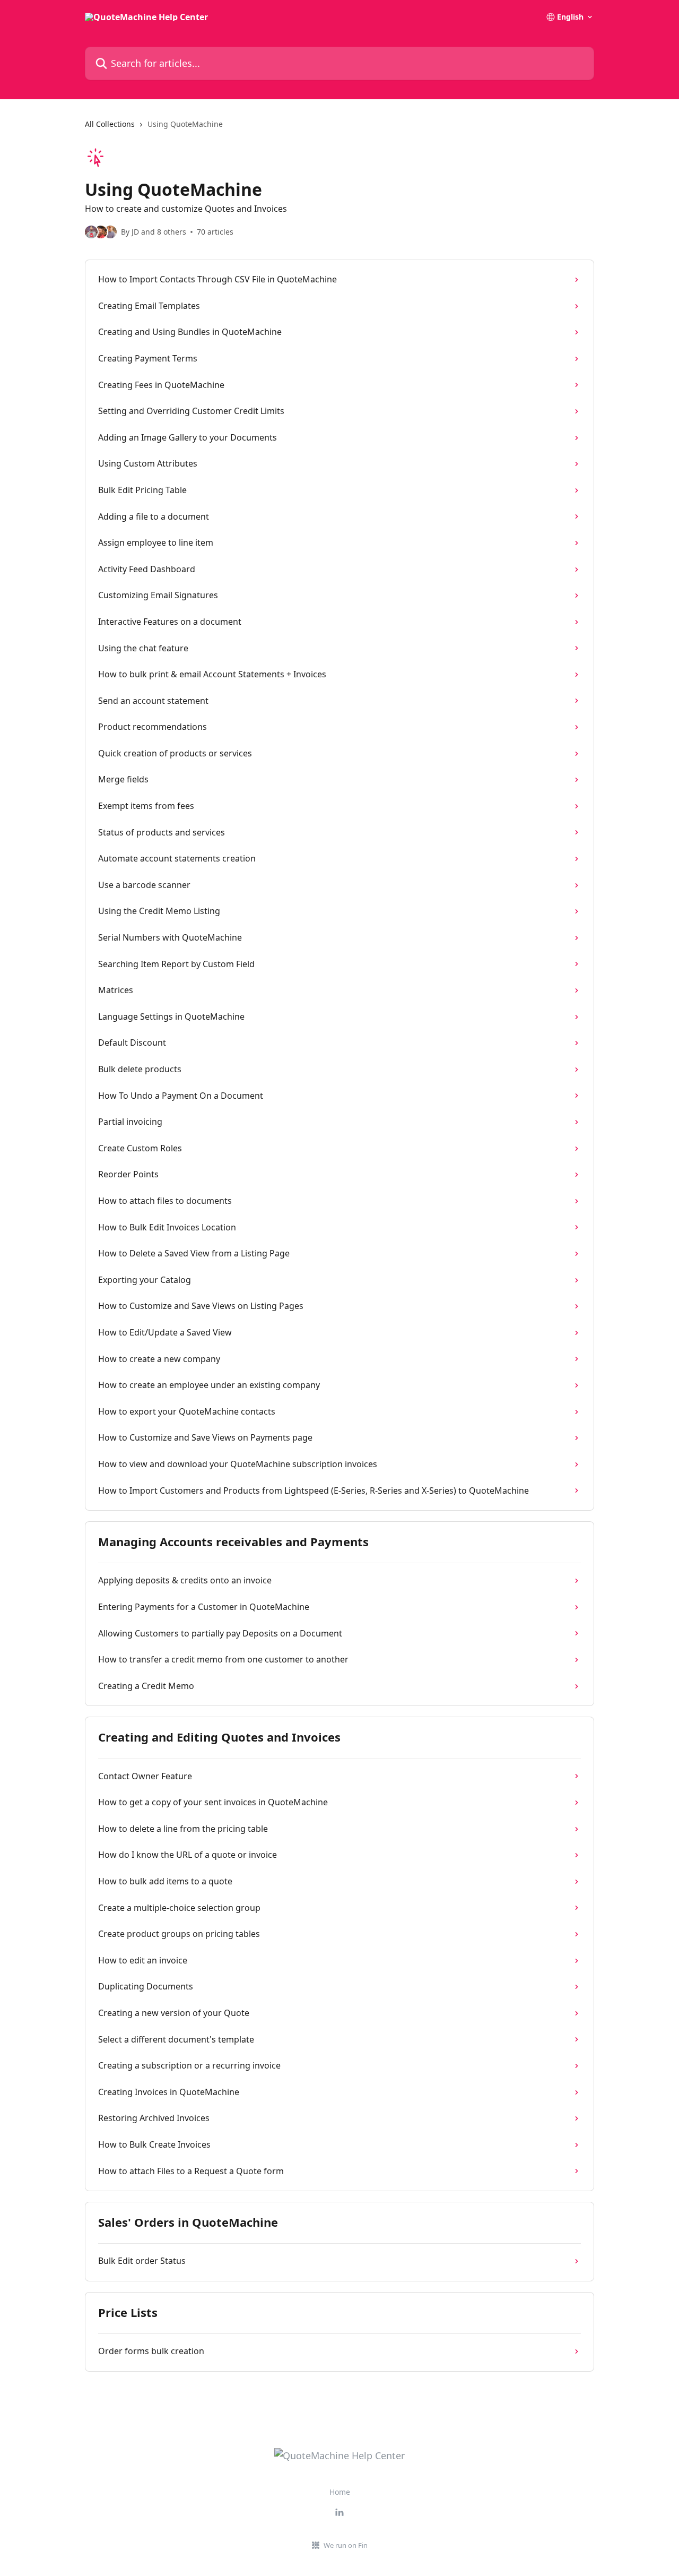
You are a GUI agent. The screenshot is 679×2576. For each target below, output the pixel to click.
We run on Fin (346, 2545)
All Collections (110, 124)
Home (340, 2492)
